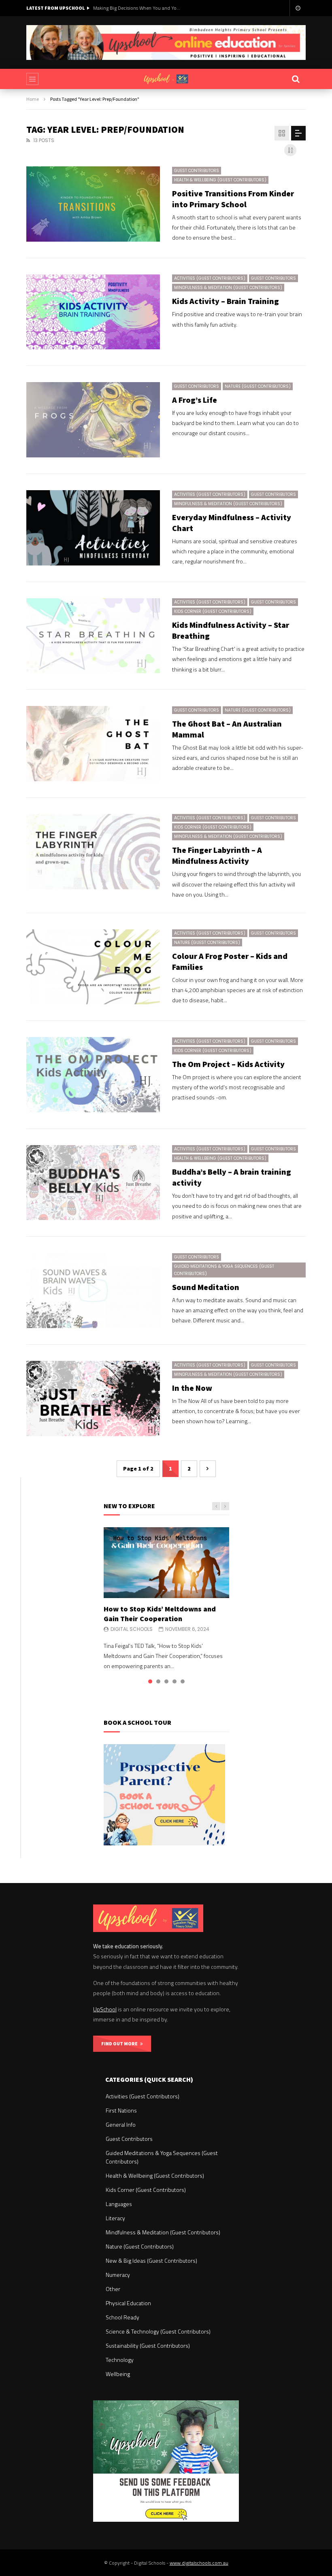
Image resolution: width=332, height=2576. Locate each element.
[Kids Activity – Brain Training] (93, 312)
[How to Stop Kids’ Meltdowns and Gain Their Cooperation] (166, 1562)
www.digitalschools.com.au (199, 2563)
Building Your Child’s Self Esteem (128, 8)
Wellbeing (118, 2374)
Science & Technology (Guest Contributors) (158, 2331)
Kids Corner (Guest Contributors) (213, 611)
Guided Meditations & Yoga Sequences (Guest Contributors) (224, 1270)
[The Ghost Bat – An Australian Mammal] (93, 744)
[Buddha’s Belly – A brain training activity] (93, 1183)
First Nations (121, 2110)
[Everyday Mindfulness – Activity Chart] (93, 528)
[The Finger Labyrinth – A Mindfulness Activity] (93, 852)
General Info (121, 2124)
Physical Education (128, 2303)
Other (113, 2289)
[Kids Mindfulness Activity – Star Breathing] (93, 636)
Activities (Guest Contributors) (210, 278)
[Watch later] (298, 8)
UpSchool (105, 2009)
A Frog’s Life (195, 400)
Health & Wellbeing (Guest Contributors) (220, 180)
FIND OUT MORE (121, 2044)
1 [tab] (150, 1681)
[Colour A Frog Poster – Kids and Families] (93, 967)
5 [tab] (183, 1681)
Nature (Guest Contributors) (258, 386)
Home (33, 99)
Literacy (115, 2218)
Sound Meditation (206, 1287)
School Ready (122, 2317)
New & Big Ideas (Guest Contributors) (151, 2260)
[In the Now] (93, 1399)
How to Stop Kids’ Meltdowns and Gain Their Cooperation (160, 1614)
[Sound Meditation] (93, 1290)
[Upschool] (166, 79)
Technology (120, 2360)
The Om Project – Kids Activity (228, 1064)
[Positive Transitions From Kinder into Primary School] (93, 204)
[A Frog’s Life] (93, 420)
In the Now (192, 1388)
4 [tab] (175, 1681)
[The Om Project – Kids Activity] (93, 1075)
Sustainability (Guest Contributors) (148, 2345)
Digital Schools (132, 1629)
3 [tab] (166, 1681)
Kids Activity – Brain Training (226, 301)
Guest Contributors (197, 171)
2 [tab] (158, 1681)
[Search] (296, 79)
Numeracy (118, 2275)
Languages (119, 2204)
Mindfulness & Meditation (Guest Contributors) (228, 288)
